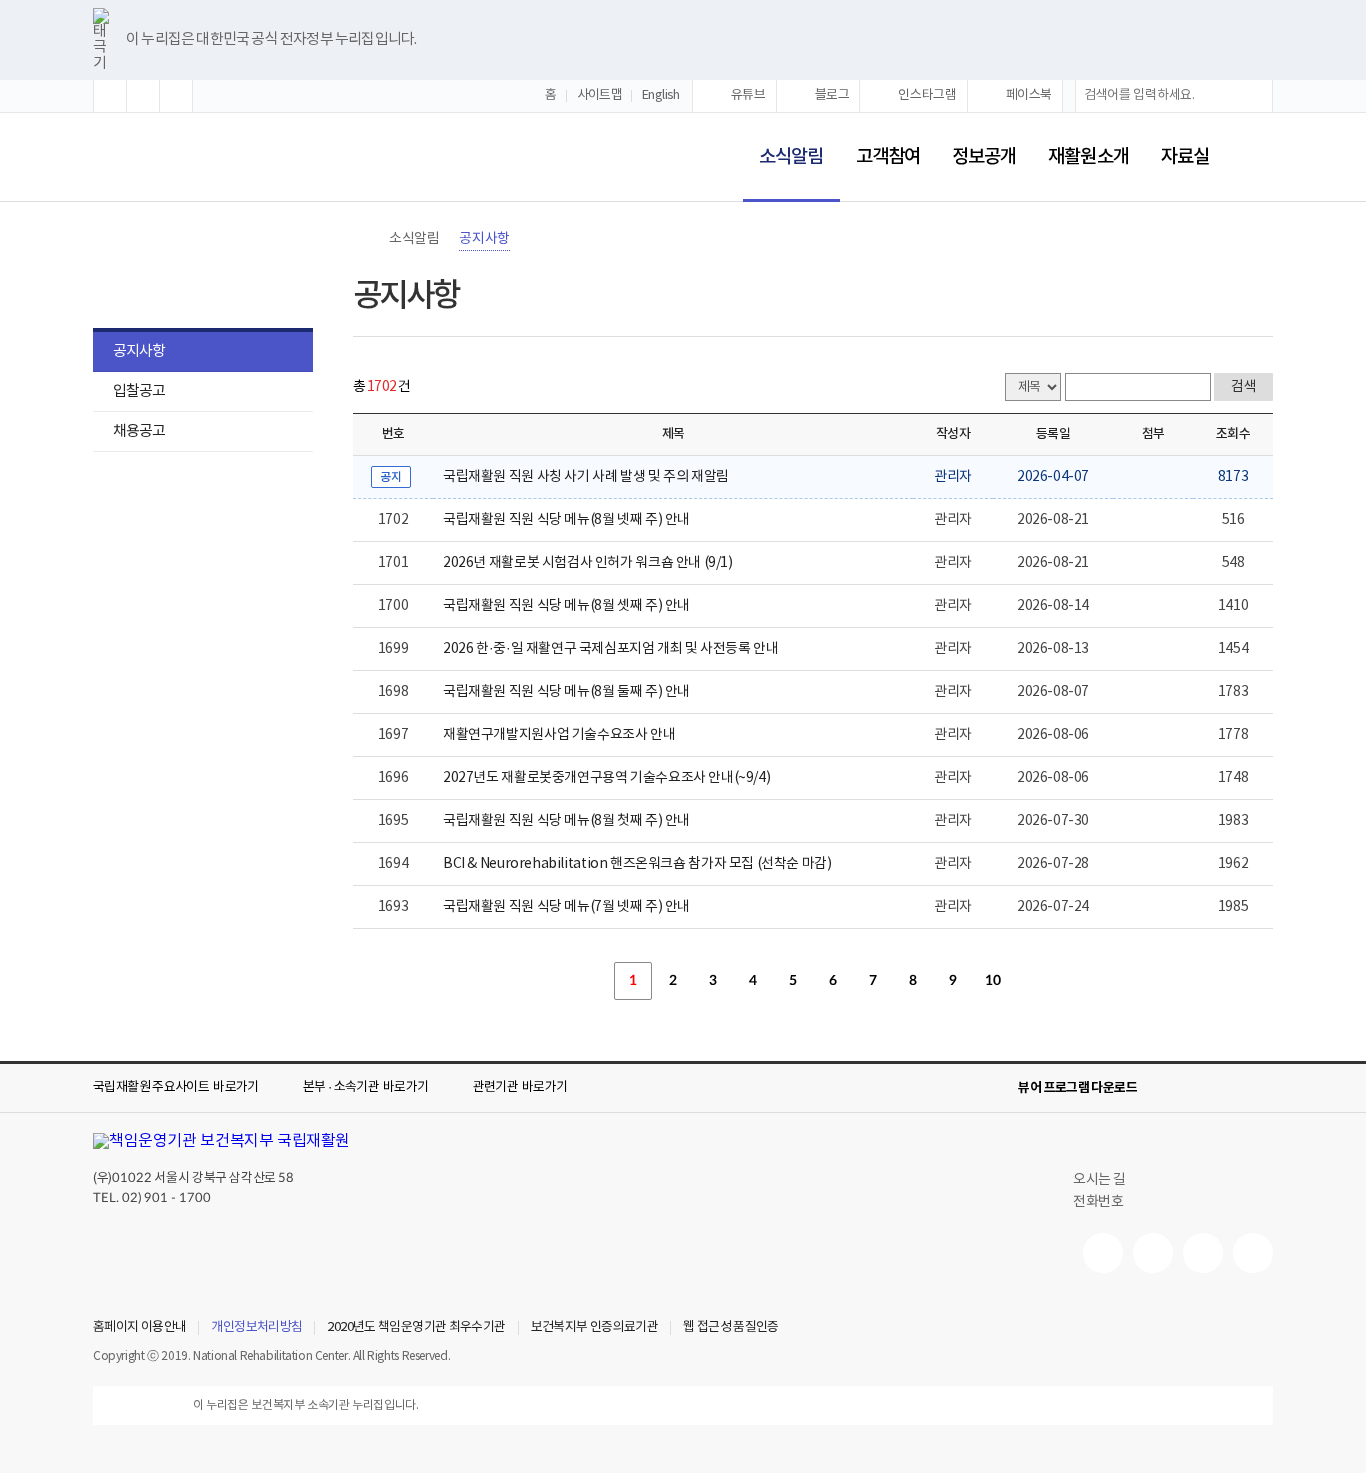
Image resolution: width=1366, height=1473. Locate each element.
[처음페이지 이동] (553, 981)
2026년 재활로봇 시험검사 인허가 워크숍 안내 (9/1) (588, 563)
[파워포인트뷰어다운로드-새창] (1197, 1088)
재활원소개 (1088, 157)
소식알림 (783, 143)
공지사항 (139, 351)
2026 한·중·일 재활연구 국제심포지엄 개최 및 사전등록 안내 (611, 649)
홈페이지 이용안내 (139, 1328)
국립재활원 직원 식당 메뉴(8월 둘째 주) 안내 (566, 692)
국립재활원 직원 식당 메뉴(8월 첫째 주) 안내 (566, 821)
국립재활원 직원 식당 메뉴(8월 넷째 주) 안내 (566, 520)
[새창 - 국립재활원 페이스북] (1253, 1253)
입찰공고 (139, 391)
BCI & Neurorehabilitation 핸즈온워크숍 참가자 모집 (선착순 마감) (637, 864)
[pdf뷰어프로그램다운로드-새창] (1229, 1088)
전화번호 (1098, 1202)
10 (992, 981)
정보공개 (984, 157)
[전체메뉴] (1257, 157)
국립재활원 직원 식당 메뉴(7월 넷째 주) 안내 (566, 907)
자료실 (1185, 157)
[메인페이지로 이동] (159, 158)
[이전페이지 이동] (593, 981)
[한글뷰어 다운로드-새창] (1165, 1088)
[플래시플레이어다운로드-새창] (1261, 1088)
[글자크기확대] (110, 96)
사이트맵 (600, 95)
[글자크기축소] (176, 96)
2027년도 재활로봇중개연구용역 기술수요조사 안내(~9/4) (606, 778)
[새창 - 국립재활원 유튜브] (1103, 1253)
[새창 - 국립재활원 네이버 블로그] (1153, 1253)
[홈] (363, 239)
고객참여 (888, 157)
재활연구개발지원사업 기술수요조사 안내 (559, 735)
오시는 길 (1099, 1180)
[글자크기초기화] (143, 96)
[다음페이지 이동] (1033, 981)
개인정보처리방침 (256, 1328)
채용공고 (139, 431)
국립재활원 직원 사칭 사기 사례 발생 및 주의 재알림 (586, 477)
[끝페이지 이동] (1073, 981)
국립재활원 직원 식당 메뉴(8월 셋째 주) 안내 (566, 606)
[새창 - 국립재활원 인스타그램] (1203, 1253)
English (661, 95)
